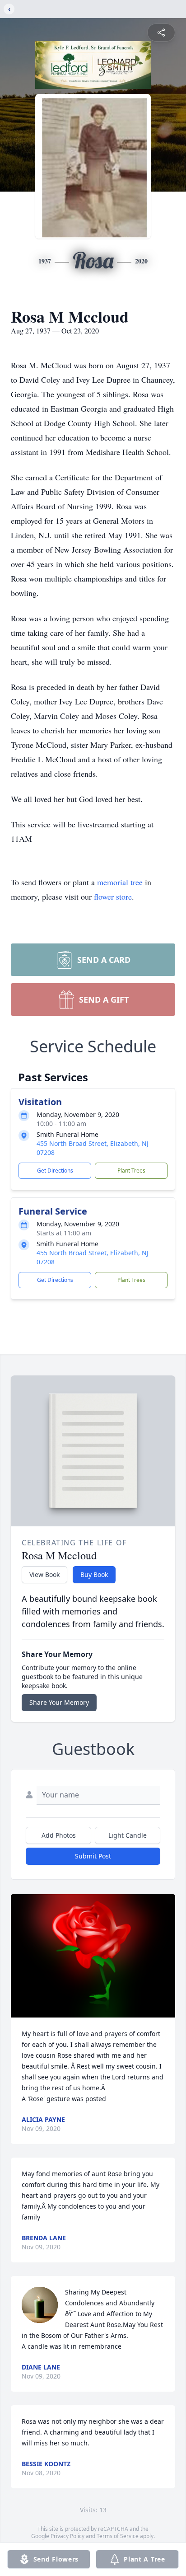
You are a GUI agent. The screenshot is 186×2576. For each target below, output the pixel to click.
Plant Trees (131, 1171)
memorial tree (120, 882)
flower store (113, 896)
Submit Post (93, 1856)
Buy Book (94, 1574)
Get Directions (55, 1171)
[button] (93, 1956)
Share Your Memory (59, 1702)
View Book (44, 1574)
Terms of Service (118, 2536)
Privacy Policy (67, 2536)
